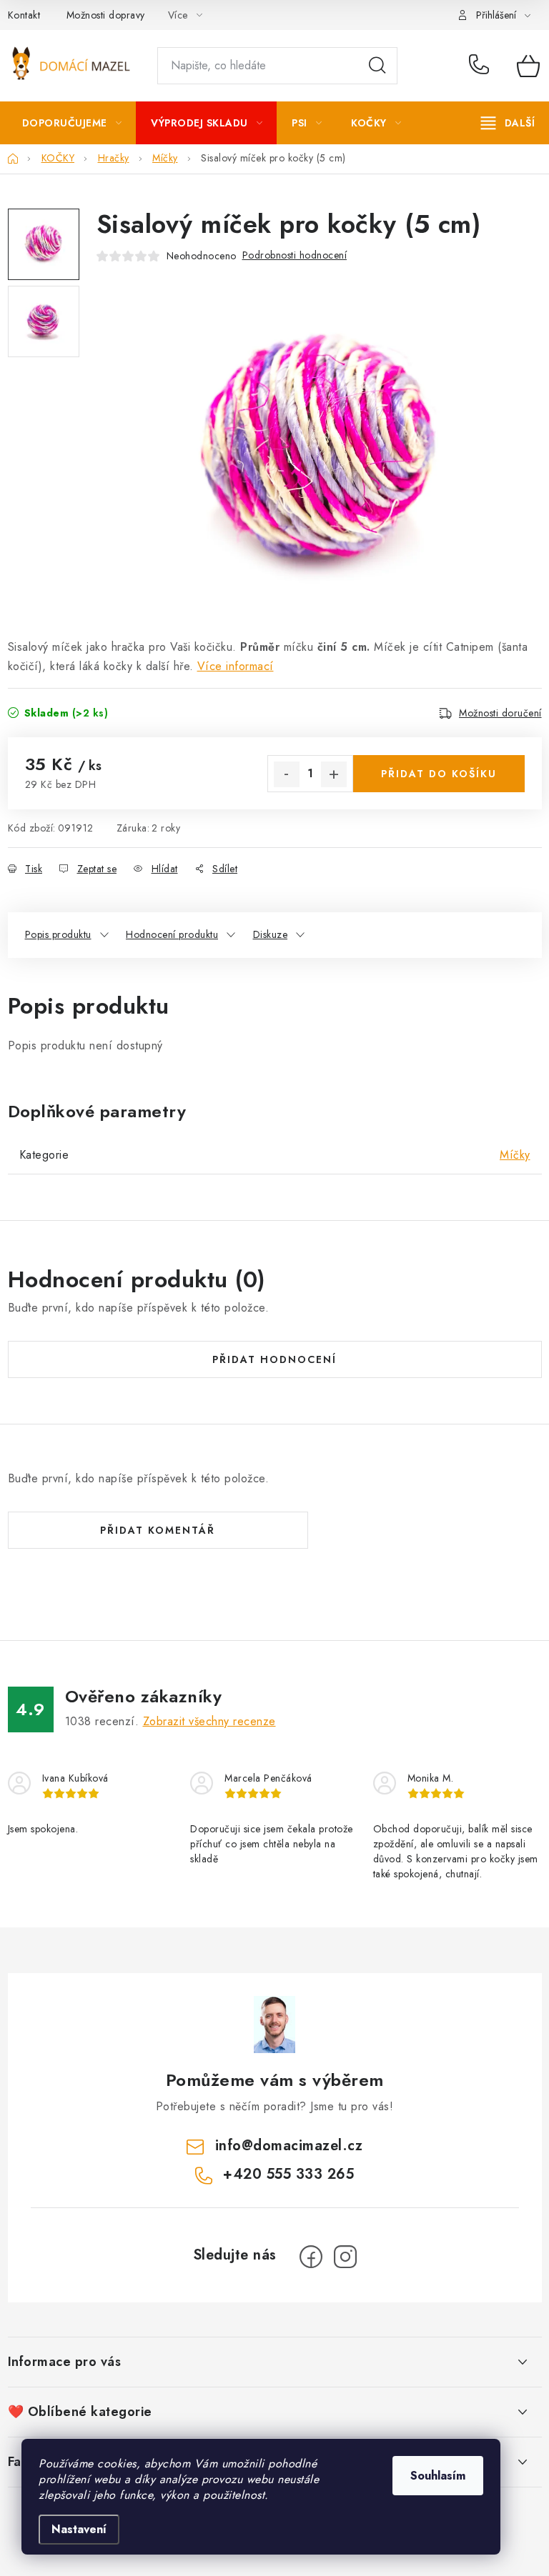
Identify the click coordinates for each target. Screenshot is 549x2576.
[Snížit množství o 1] (287, 774)
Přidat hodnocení (274, 1359)
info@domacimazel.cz (289, 2146)
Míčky (515, 1155)
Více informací (236, 666)
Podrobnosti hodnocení (295, 255)
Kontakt (24, 15)
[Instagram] (345, 2257)
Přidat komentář (158, 1530)
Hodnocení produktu (172, 934)
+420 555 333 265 (482, 66)
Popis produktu (58, 934)
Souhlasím (438, 2476)
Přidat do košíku (439, 774)
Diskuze (271, 934)
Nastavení (79, 2529)
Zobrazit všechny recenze (209, 1721)
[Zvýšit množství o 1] (334, 774)
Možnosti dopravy (106, 15)
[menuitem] (72, 123)
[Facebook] (311, 2257)
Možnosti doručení (500, 713)
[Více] (508, 123)
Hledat (377, 66)
